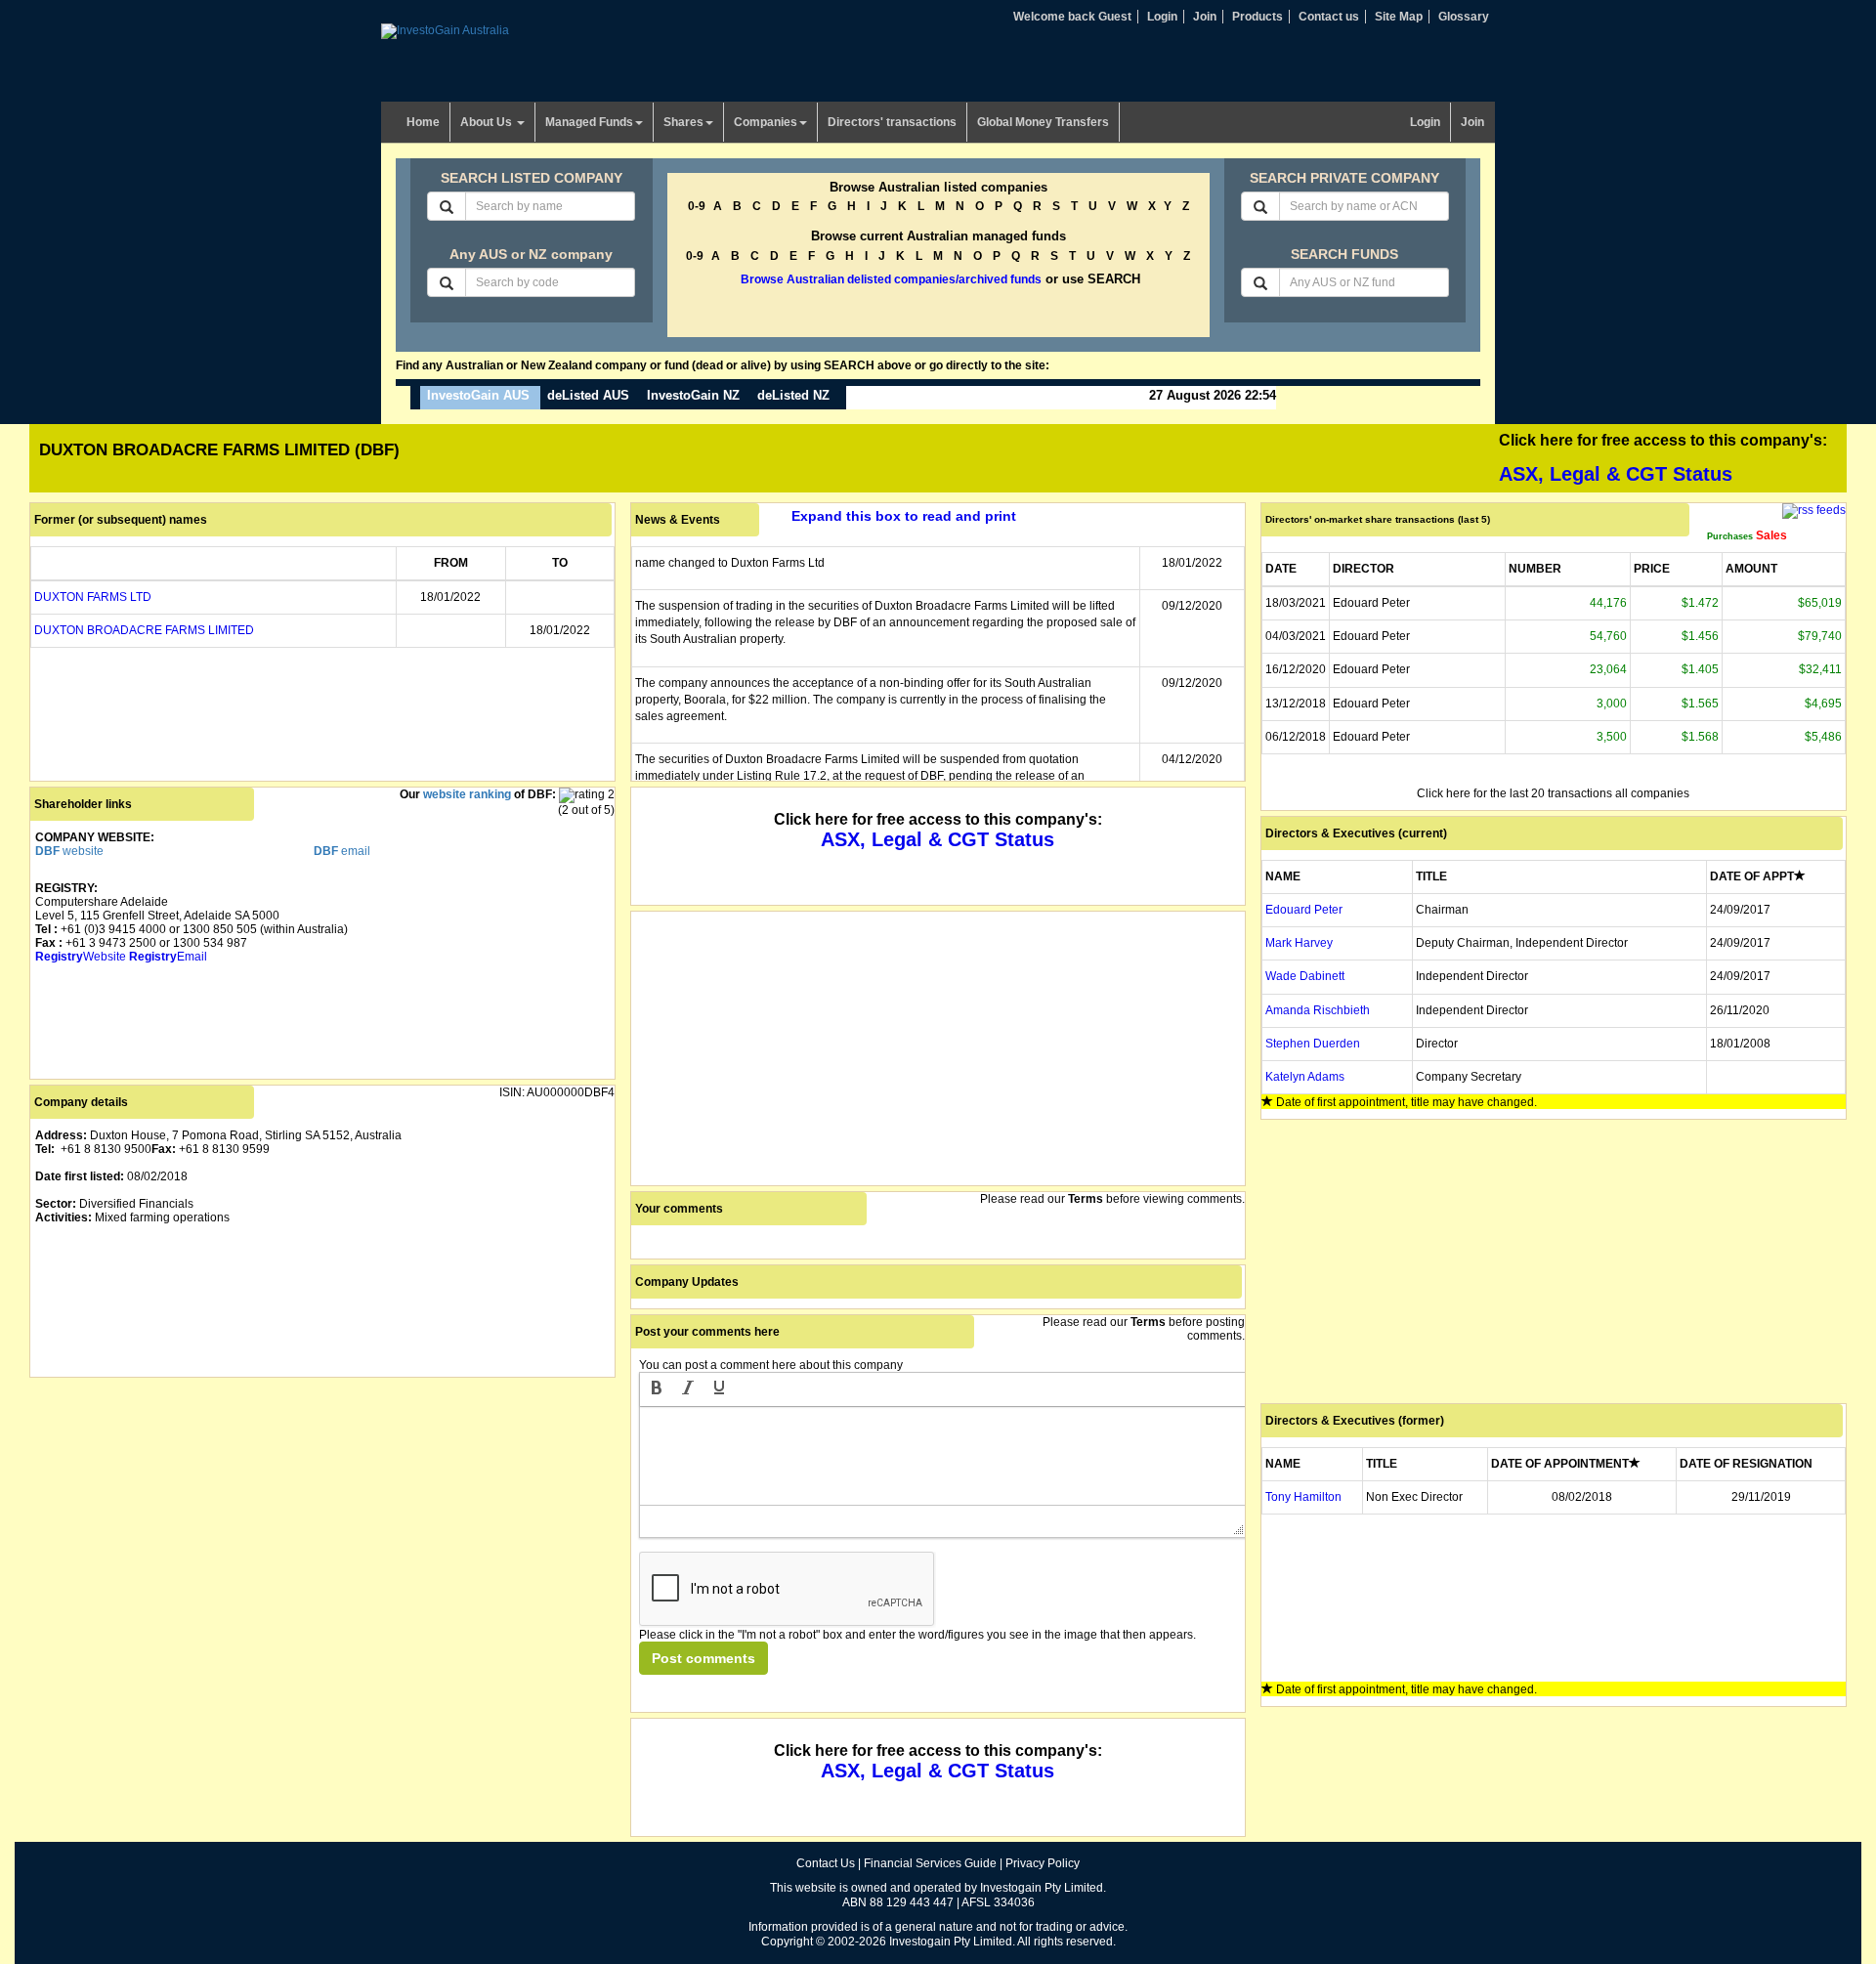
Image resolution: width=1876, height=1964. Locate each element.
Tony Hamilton (1303, 1497)
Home (423, 122)
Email (168, 957)
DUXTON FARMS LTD (93, 597)
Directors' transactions (892, 122)
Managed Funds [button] (589, 122)
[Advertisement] (322, 1519)
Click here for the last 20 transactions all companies (1553, 793)
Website (81, 957)
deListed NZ (793, 395)
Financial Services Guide (930, 1863)
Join (1205, 17)
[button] (657, 1389)
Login (1162, 17)
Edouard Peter (1304, 910)
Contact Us (826, 1863)
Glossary (1464, 17)
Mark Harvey (1299, 943)
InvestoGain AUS (478, 395)
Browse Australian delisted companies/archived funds (891, 279)
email (342, 851)
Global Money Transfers (1043, 122)
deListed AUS (588, 395)
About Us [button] (488, 122)
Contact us (1329, 17)
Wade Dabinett (1305, 976)
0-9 (697, 206)
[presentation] (657, 1389)
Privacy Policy (1043, 1863)
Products (1258, 17)
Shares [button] (683, 122)
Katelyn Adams (1305, 1077)
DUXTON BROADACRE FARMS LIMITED (144, 630)
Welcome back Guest (1072, 17)
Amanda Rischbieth (1318, 1010)
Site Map (1399, 17)
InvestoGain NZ (693, 395)
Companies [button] (766, 122)
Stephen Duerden (1313, 1044)
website (69, 851)
